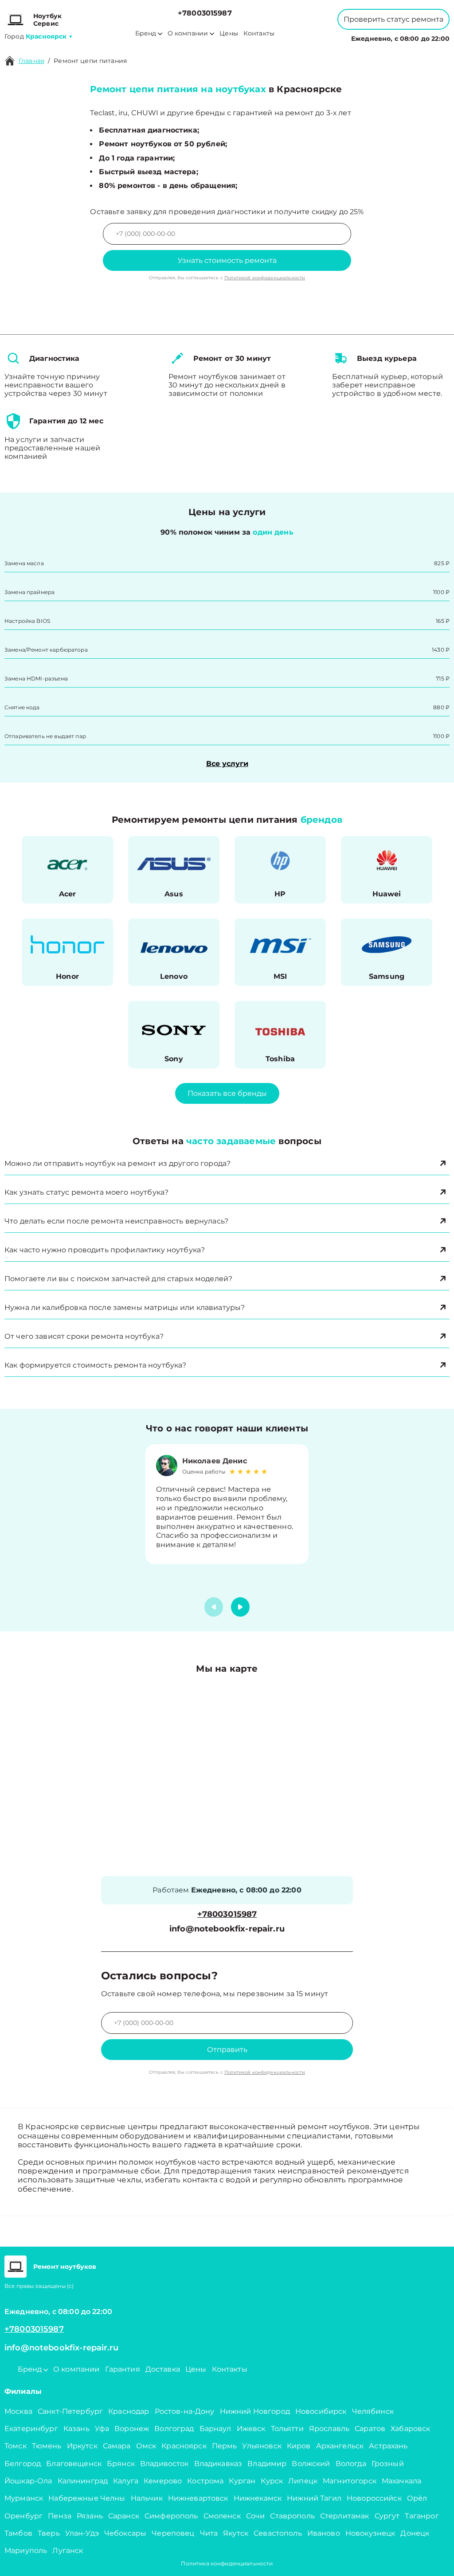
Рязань (90, 2516)
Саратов (370, 2429)
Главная (31, 61)
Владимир (267, 2464)
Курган (242, 2481)
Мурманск (24, 2498)
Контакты (259, 33)
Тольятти (287, 2429)
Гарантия (123, 2369)
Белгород (23, 2464)
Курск (272, 2481)
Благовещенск (74, 2464)
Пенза (60, 2516)
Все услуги (227, 764)
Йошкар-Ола (28, 2481)
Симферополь (171, 2516)
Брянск (121, 2464)
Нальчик (147, 2498)
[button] (240, 1607)
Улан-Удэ (82, 2533)
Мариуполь (26, 2551)
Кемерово (163, 2481)
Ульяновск (262, 2446)
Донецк (415, 2533)
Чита (209, 2533)
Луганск (68, 2551)
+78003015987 (205, 13)
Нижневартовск (198, 2498)
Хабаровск (410, 2429)
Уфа (102, 2429)
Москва (18, 2411)
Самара (117, 2446)
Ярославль (329, 2429)
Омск (146, 2446)
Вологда (351, 2464)
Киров (299, 2446)
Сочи (256, 2516)
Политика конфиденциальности (227, 2563)
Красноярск (184, 2446)
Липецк (303, 2481)
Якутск (236, 2533)
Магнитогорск (350, 2481)
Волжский (311, 2464)
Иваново (324, 2533)
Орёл (417, 2498)
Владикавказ (218, 2464)
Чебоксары (125, 2533)
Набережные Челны (87, 2498)
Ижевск (251, 2429)
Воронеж (132, 2429)
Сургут (387, 2516)
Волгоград (174, 2429)
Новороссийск (374, 2498)
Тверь (49, 2533)
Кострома (205, 2481)
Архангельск (340, 2446)
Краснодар (129, 2411)
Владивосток (164, 2464)
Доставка (163, 2369)
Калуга (126, 2481)
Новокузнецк (370, 2533)
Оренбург (23, 2516)
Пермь (225, 2446)
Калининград (83, 2481)
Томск (16, 2446)
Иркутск (82, 2446)
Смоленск (222, 2516)
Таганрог (422, 2516)
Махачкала (401, 2481)
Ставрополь (292, 2516)
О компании (188, 33)
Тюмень (47, 2446)
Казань (76, 2429)
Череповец (173, 2533)
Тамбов (18, 2533)
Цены (229, 33)
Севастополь (278, 2533)
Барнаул (215, 2429)
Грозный (388, 2464)
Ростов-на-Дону (185, 2411)
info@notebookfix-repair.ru (227, 1929)
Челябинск (373, 2411)
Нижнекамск (258, 2498)
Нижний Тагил (314, 2498)
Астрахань (388, 2446)
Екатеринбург (31, 2429)
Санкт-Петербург (70, 2411)
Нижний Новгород (255, 2411)
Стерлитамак (345, 2516)
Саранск (124, 2516)
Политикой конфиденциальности (265, 278)
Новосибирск (321, 2411)
